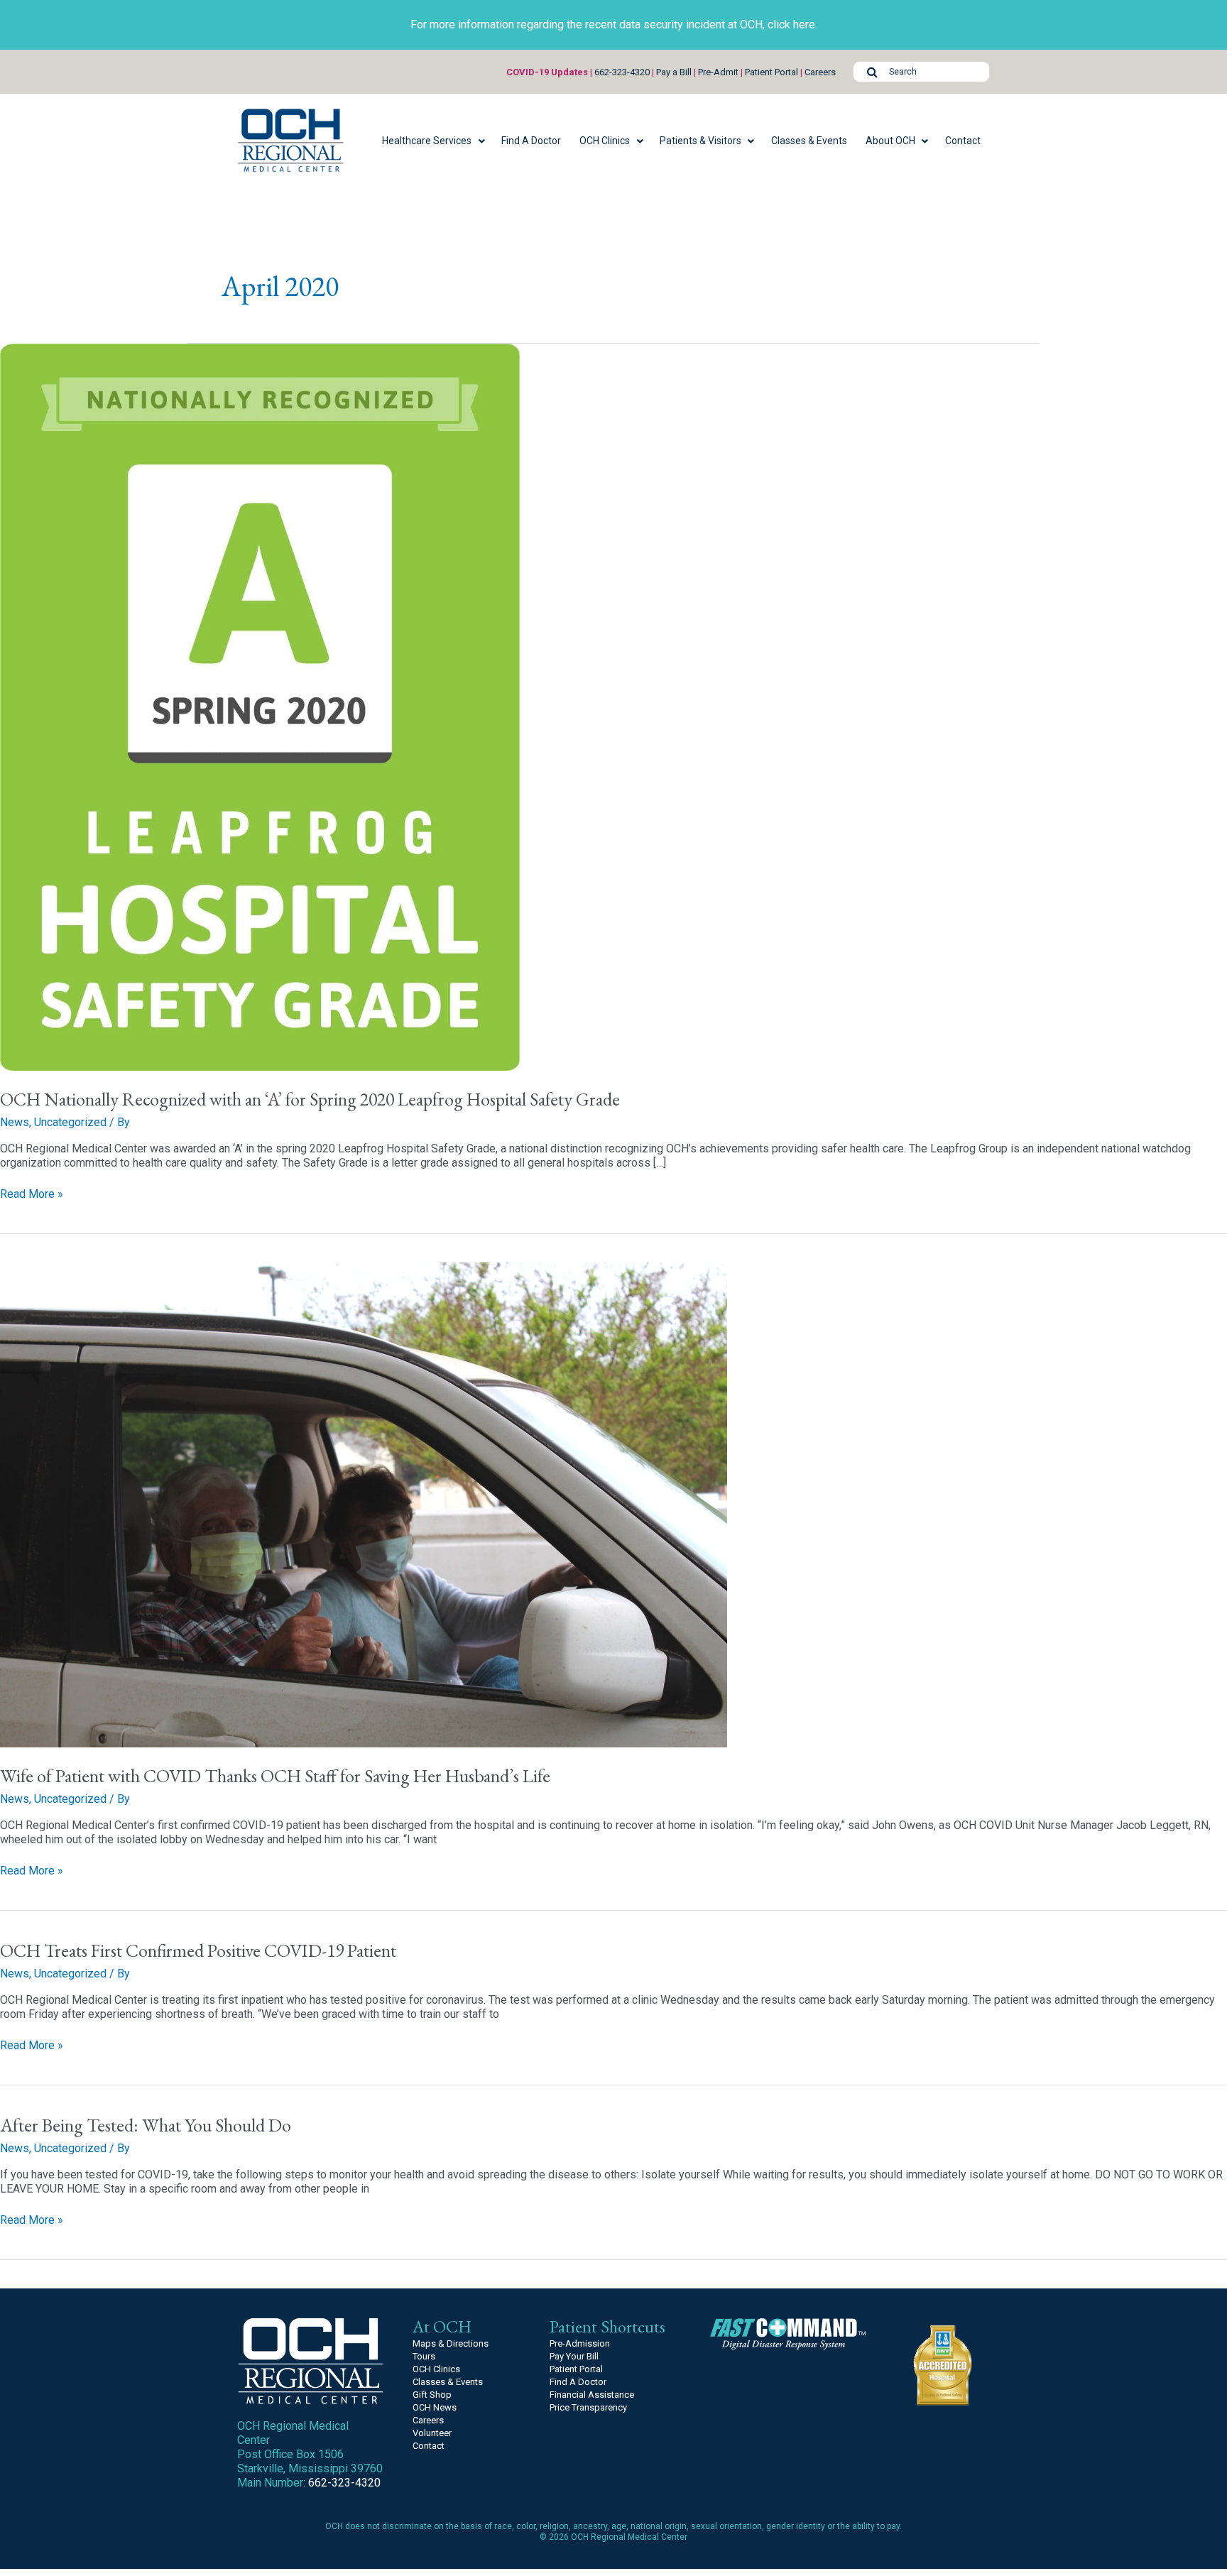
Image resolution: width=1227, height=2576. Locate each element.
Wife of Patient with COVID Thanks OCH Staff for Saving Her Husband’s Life (275, 1776)
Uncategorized (70, 1122)
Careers (820, 72)
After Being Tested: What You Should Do (146, 2125)
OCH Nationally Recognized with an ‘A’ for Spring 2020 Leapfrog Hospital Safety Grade (310, 1099)
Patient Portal (771, 72)
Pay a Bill (674, 72)
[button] (432, 141)
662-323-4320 (622, 72)
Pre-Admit (718, 72)
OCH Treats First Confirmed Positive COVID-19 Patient (198, 1950)
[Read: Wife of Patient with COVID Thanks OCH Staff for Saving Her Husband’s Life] (364, 1504)
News (15, 1122)
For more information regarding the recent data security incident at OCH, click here (613, 24)
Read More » (32, 1194)
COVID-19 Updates (547, 72)
